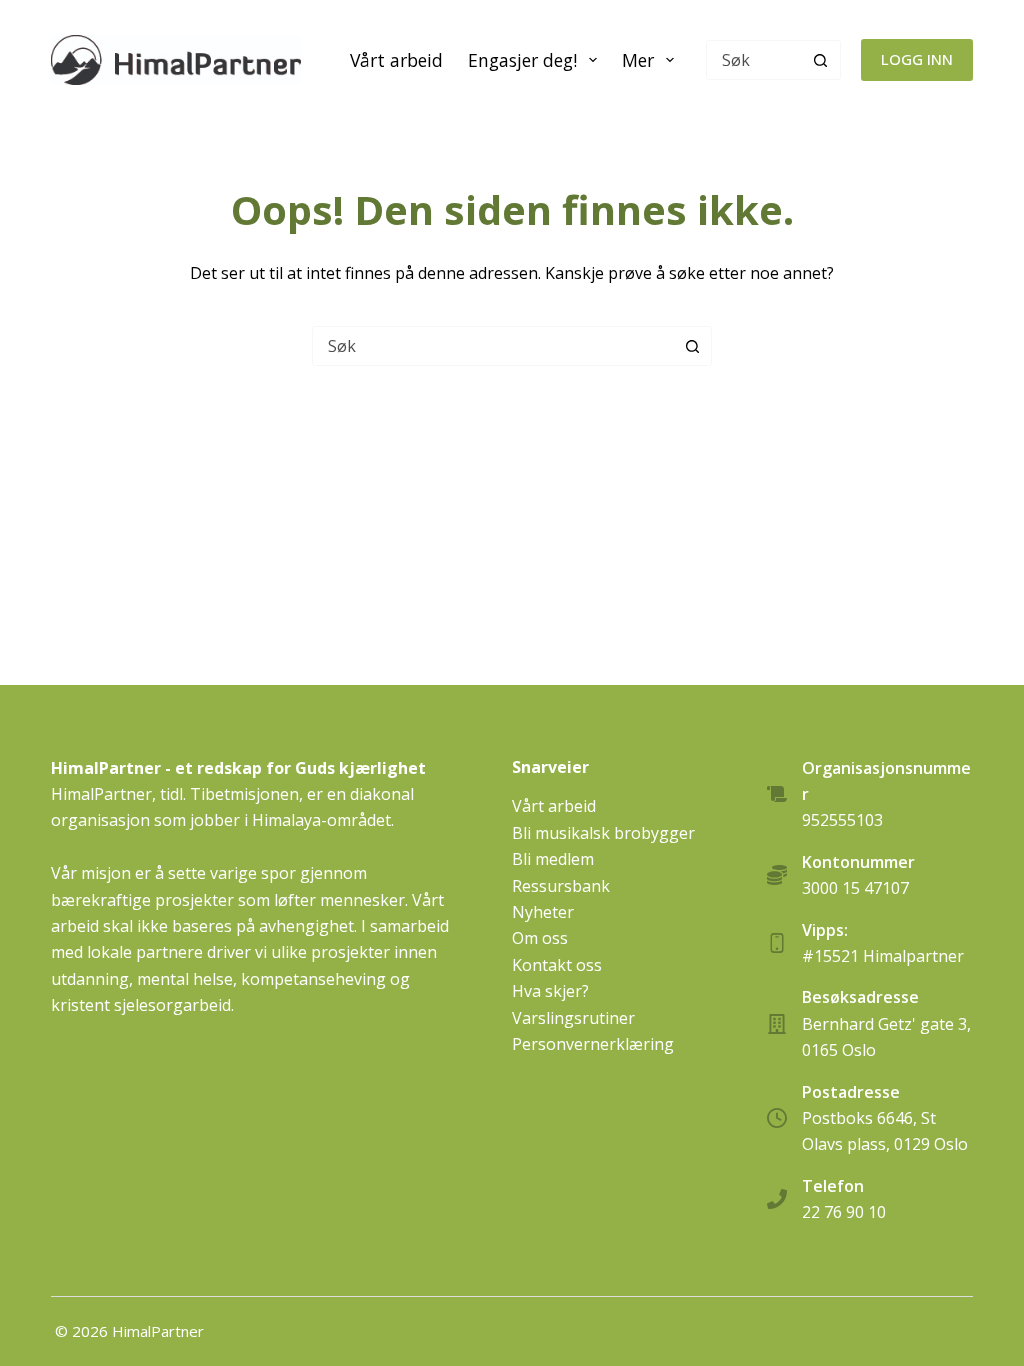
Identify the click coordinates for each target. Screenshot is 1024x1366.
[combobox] (493, 346)
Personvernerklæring (593, 1044)
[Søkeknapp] (821, 60)
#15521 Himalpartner (883, 956)
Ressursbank (561, 886)
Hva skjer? (550, 991)
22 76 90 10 (844, 1212)
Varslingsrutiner (573, 1018)
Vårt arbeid (396, 60)
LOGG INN (917, 59)
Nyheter (543, 912)
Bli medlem (553, 859)
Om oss (540, 938)
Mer (638, 60)
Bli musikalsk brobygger (603, 833)
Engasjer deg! (522, 60)
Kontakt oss (557, 965)
